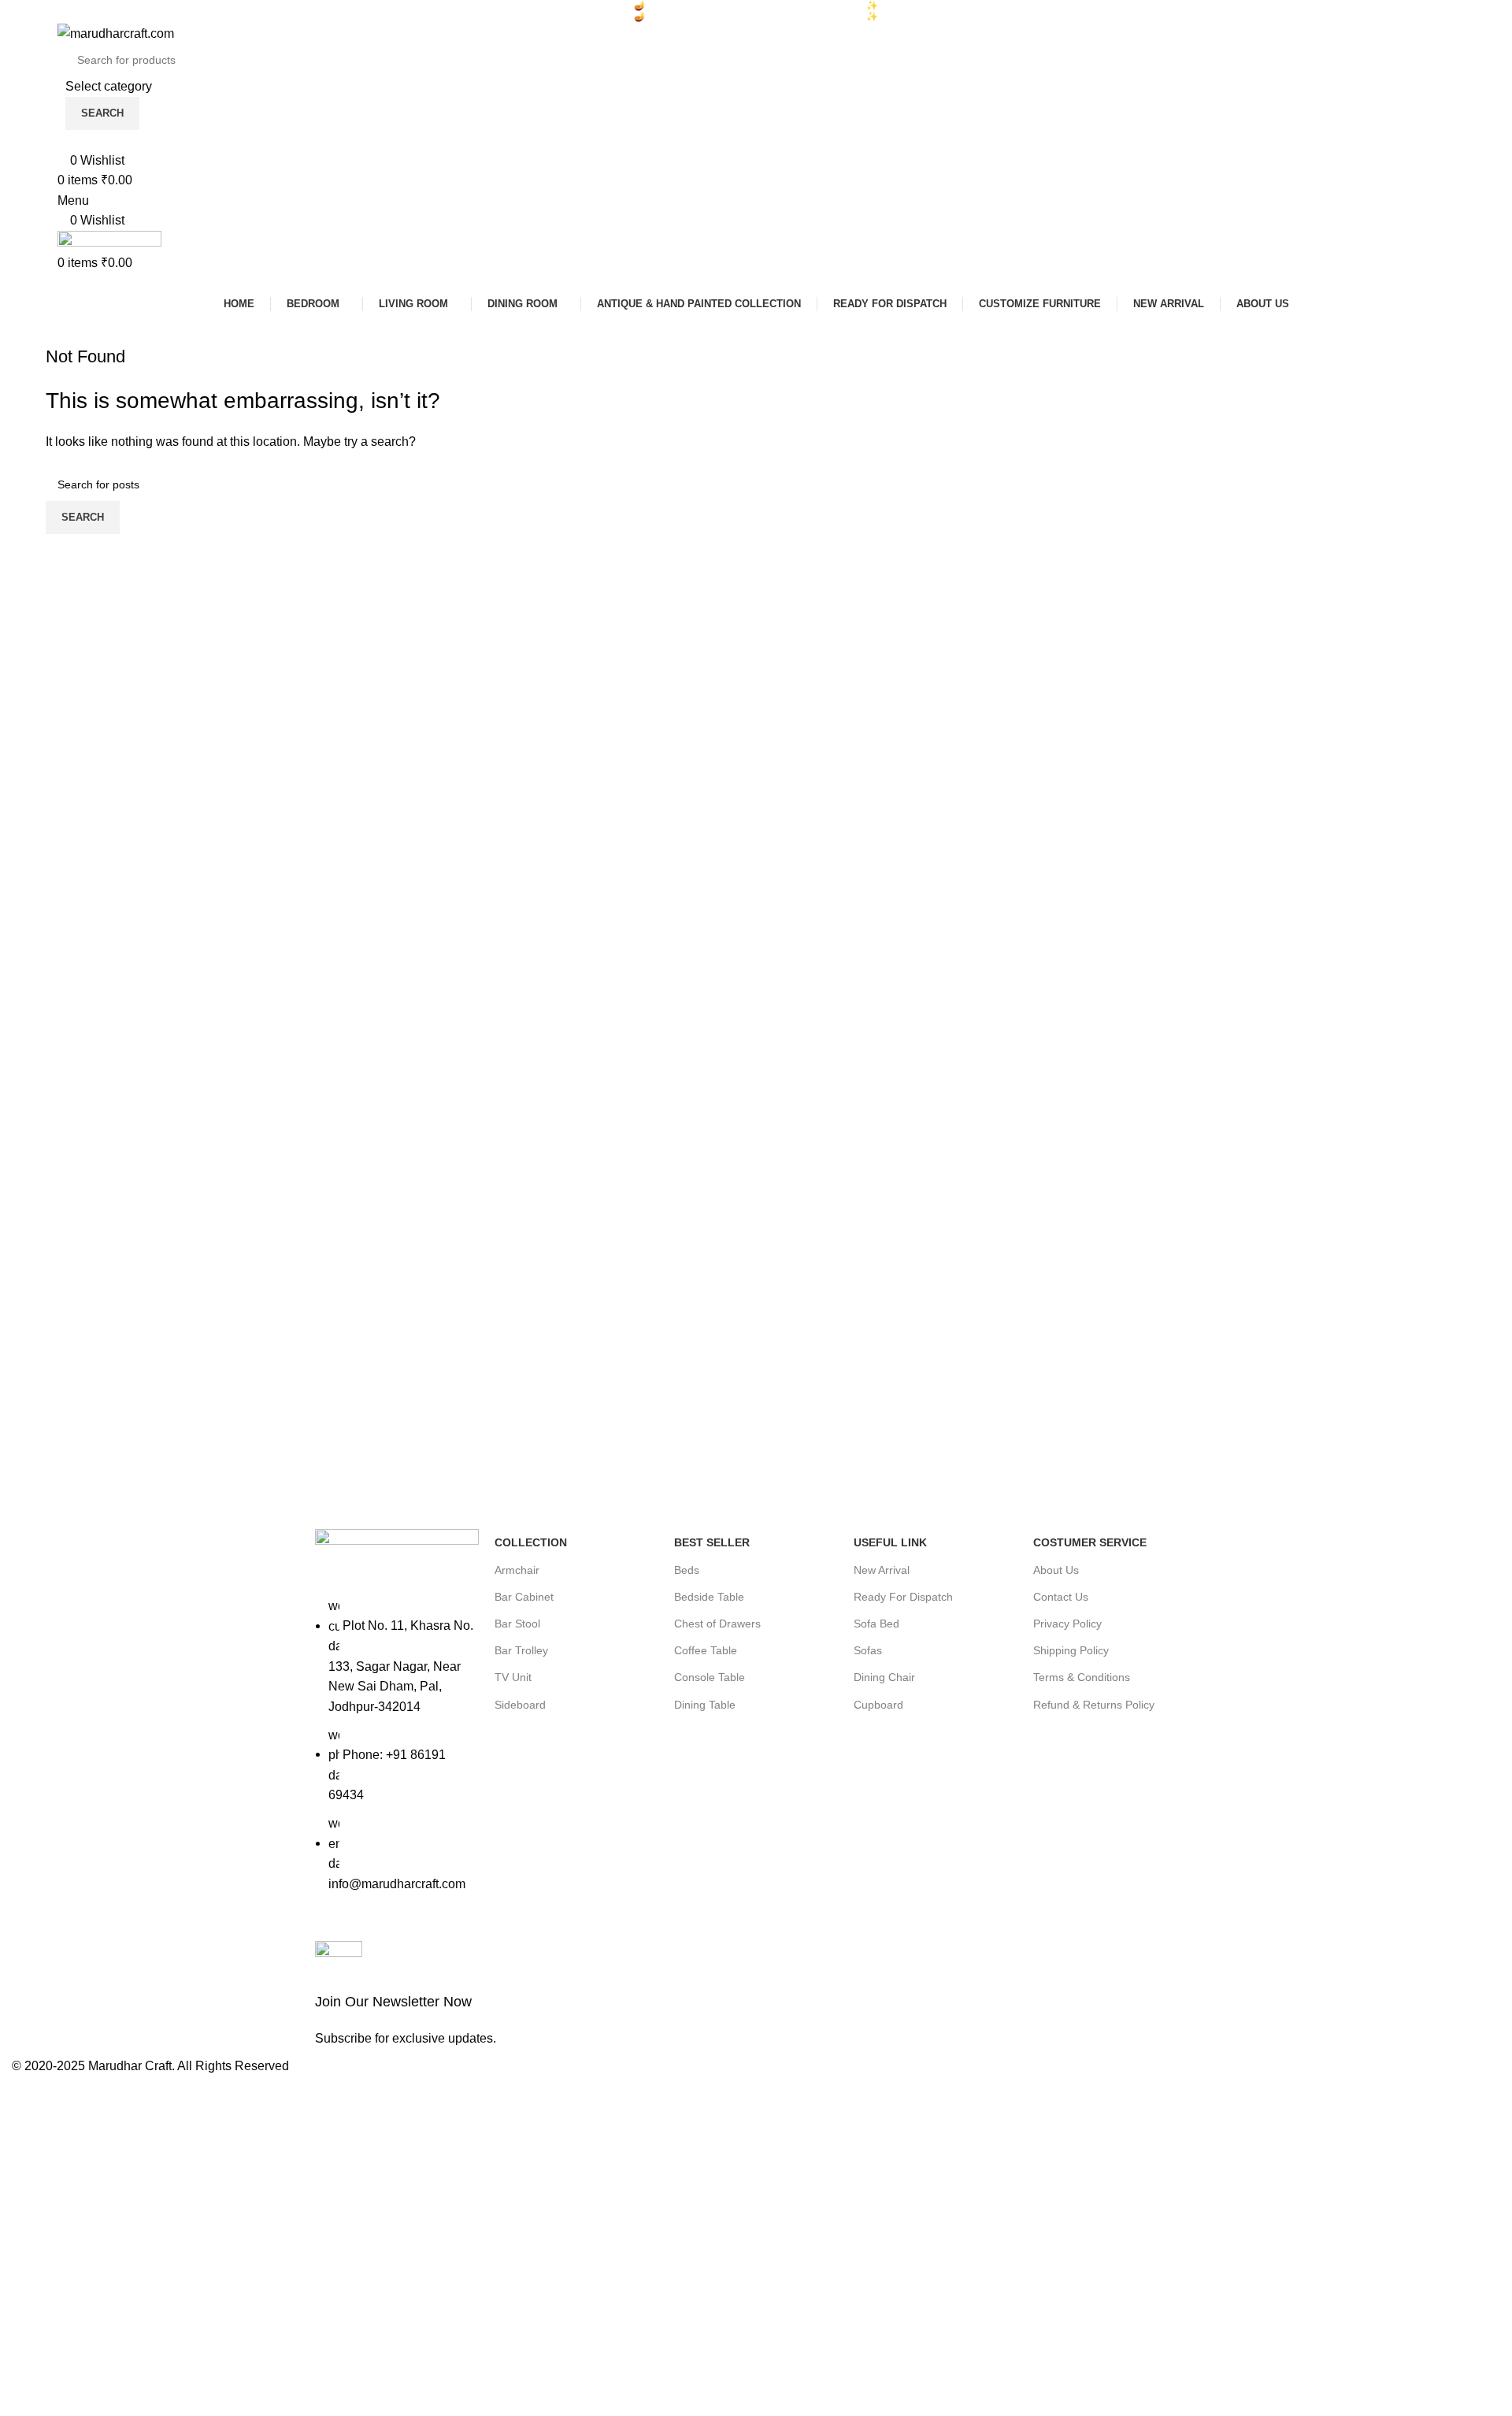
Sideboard (520, 1705)
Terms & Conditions (1082, 1677)
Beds (687, 1570)
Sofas (868, 1650)
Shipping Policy (1071, 1650)
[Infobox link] (532, 1995)
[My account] (62, 140)
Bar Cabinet (524, 1597)
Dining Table (705, 1705)
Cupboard (878, 1705)
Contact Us (1061, 1597)
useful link (890, 1542)
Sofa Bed (876, 1624)
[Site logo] (116, 33)
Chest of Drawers (717, 1624)
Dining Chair (884, 1677)
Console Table (710, 1677)
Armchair (517, 1570)
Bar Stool (517, 1624)
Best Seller (712, 1542)
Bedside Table (709, 1597)
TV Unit (513, 1677)
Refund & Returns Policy (1094, 1705)
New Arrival (882, 1570)
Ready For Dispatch (903, 1597)
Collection (531, 1542)
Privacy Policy (1067, 1624)
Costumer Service (1090, 1542)
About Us (1056, 1570)
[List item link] (397, 1753)
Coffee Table (706, 1650)
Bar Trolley (521, 1650)
